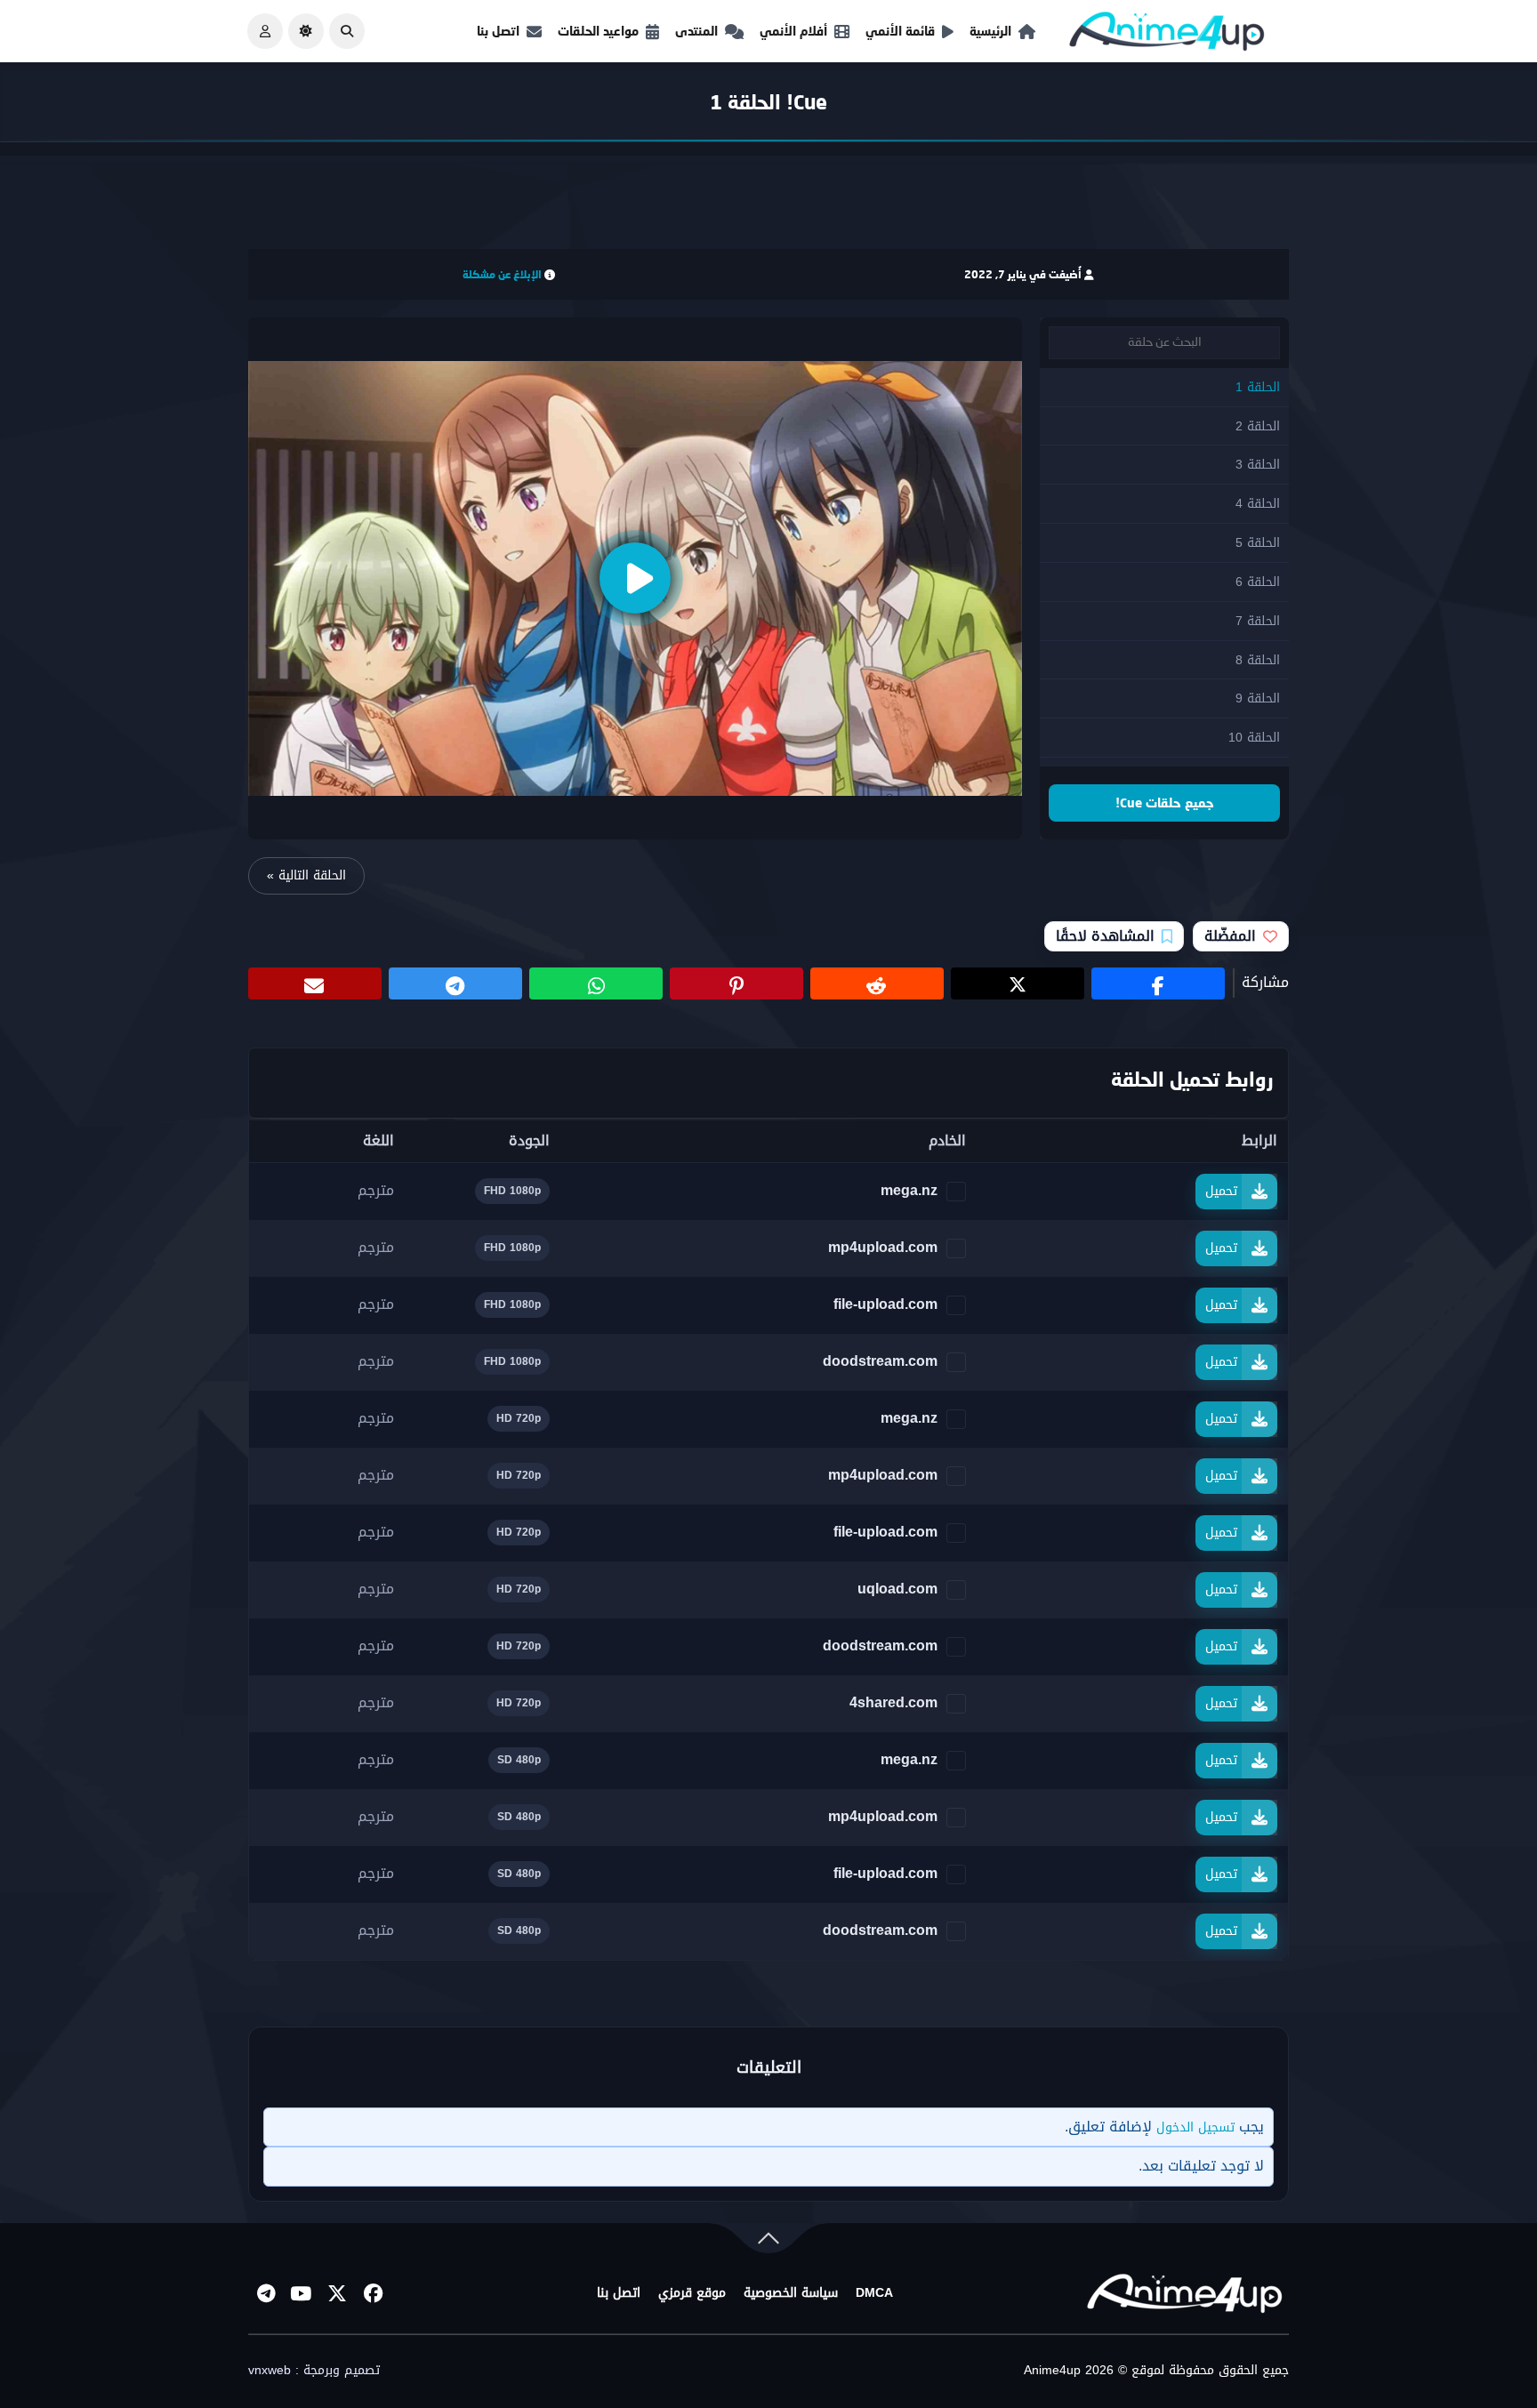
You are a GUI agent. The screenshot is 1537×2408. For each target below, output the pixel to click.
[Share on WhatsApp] (596, 983)
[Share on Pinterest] (736, 983)
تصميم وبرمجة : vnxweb (314, 2371)
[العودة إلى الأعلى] (768, 2242)
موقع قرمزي (692, 2293)
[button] (347, 31)
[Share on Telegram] (455, 983)
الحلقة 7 (1258, 621)
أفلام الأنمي (793, 31)
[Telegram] (266, 2293)
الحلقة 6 (1258, 582)
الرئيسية (990, 31)
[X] (337, 2293)
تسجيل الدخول (1195, 2127)
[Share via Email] (315, 983)
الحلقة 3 (1258, 465)
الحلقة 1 (1258, 387)
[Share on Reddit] (877, 983)
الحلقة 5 (1258, 543)
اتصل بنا (498, 31)
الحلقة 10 (1254, 738)
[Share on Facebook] (1158, 983)
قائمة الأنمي (900, 31)
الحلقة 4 (1258, 504)
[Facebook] (373, 2293)
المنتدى (696, 31)
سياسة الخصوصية (791, 2293)
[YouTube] (302, 2293)
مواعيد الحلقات (598, 31)
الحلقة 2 (1258, 426)
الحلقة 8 (1258, 660)
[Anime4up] (1167, 35)
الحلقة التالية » (306, 875)
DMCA (874, 2293)
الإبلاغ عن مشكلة (502, 274)
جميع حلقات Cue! (1165, 803)
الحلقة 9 (1258, 698)
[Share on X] (1018, 983)
